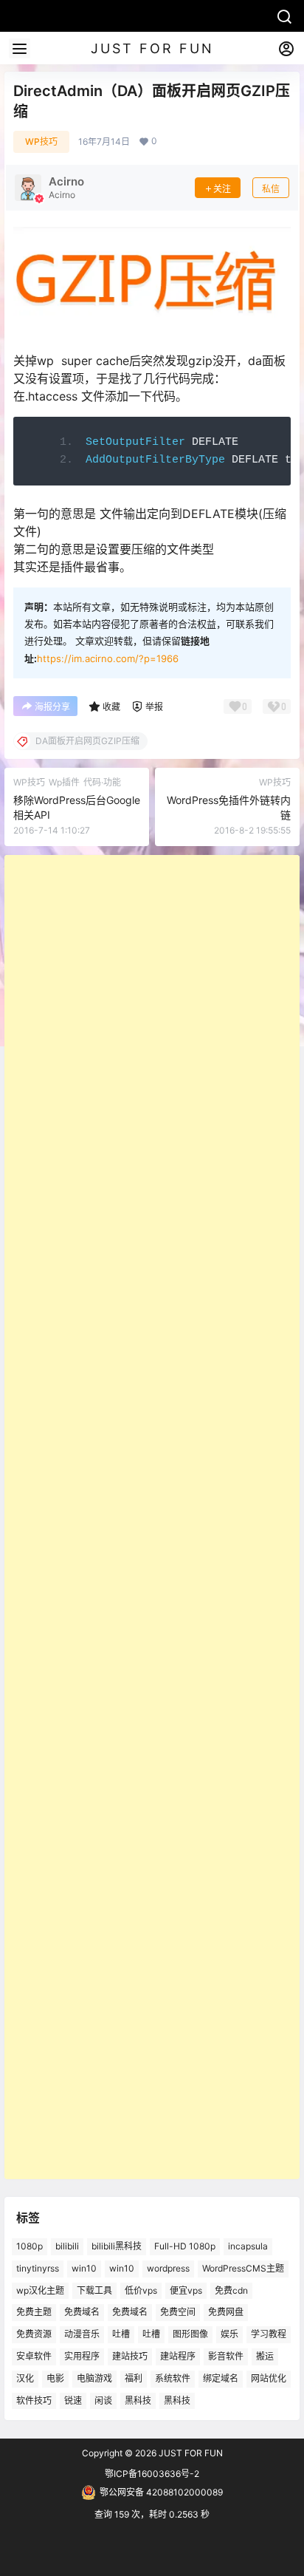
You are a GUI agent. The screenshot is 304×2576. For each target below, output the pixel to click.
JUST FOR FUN (190, 2453)
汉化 (25, 2378)
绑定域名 (221, 2378)
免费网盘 (226, 2312)
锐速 (73, 2400)
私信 (271, 189)
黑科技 (138, 2400)
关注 (222, 189)
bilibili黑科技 (117, 2246)
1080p (30, 2246)
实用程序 (82, 2356)
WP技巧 (41, 142)
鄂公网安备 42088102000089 (161, 2492)
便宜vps (186, 2290)
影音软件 (226, 2356)
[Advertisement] (152, 1517)
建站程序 (178, 2356)
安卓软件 (34, 2356)
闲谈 (103, 2400)
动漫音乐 (82, 2334)
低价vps (141, 2290)
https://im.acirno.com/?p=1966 (108, 658)
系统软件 (173, 2378)
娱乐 (229, 2334)
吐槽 (121, 2334)
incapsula (248, 2246)
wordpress (168, 2268)
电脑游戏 (94, 2378)
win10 (84, 2268)
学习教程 (269, 2334)
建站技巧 (130, 2356)
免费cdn (231, 2290)
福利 (134, 2378)
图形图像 (190, 2334)
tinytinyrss (38, 2268)
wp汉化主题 (40, 2290)
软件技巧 (34, 2400)
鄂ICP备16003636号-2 (152, 2474)
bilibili (67, 2246)
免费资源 (34, 2334)
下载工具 (94, 2290)
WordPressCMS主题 (243, 2268)
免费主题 (34, 2312)
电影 (55, 2378)
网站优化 (269, 2378)
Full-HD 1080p (185, 2246)
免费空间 (178, 2312)
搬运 (265, 2356)
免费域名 (82, 2312)
